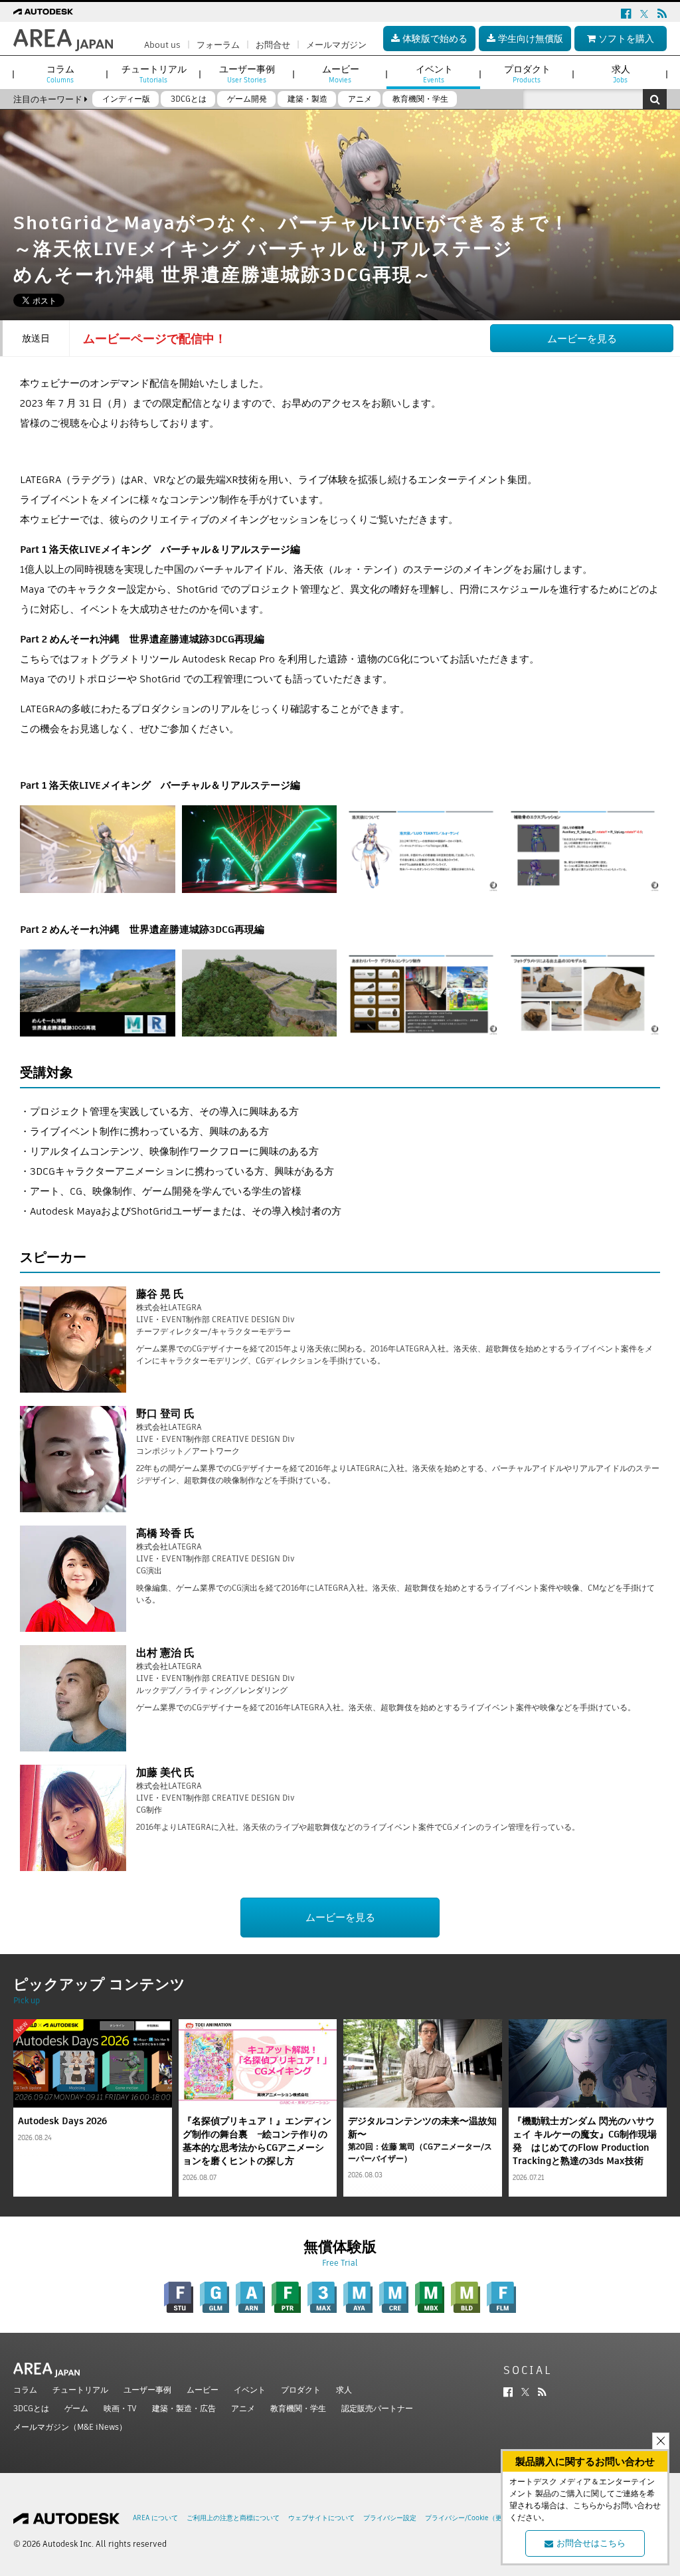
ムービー (203, 2390)
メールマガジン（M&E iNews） (70, 2427)
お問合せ (273, 45)
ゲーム (76, 2408)
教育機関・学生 (298, 2408)
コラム (25, 2390)
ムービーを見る (582, 339)
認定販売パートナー (377, 2408)
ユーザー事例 (147, 2390)
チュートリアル (80, 2390)
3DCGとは (31, 2408)
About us (162, 45)
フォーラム (218, 45)
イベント (250, 2390)
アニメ (243, 2408)
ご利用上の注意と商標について (233, 2518)
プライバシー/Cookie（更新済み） (477, 2518)
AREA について (155, 2518)
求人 (344, 2390)
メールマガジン (336, 45)
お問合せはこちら (591, 2543)
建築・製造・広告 (184, 2408)
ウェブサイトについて (321, 2518)
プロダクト (301, 2390)
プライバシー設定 (390, 2518)
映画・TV (120, 2408)
